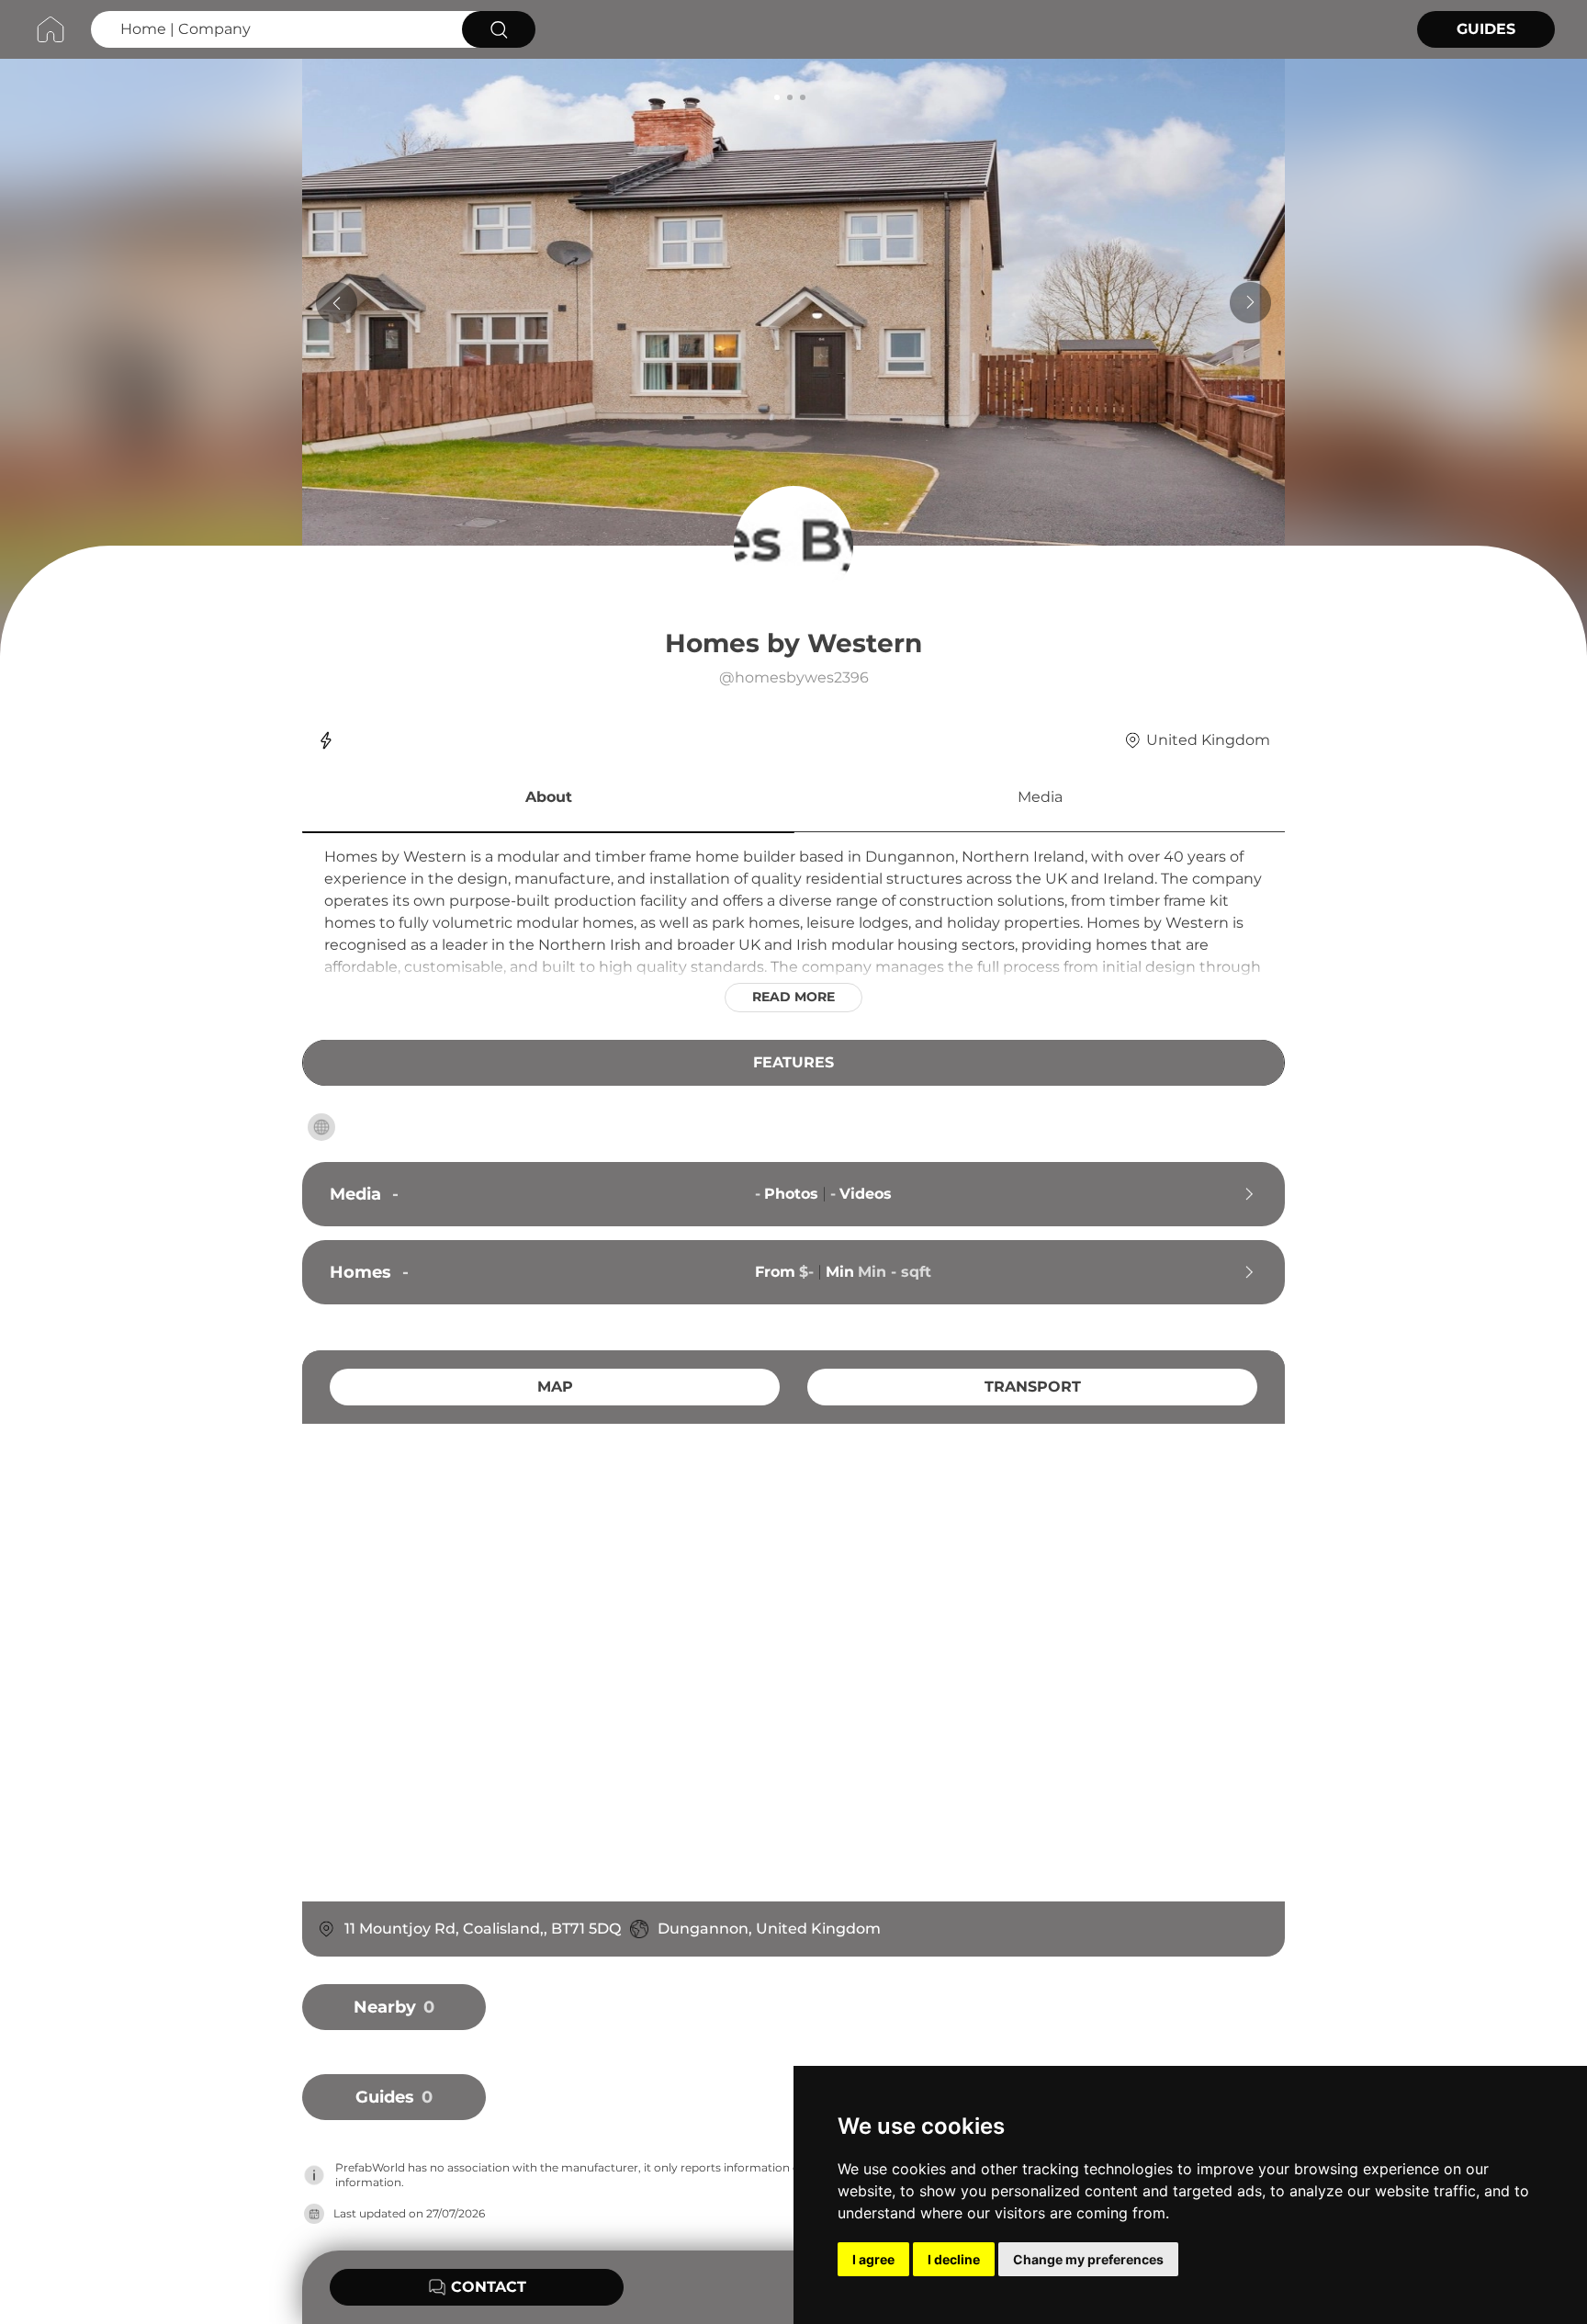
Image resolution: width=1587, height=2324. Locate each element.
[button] (548, 800)
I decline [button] (954, 2259)
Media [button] (1040, 797)
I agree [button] (873, 2259)
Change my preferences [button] (1088, 2259)
